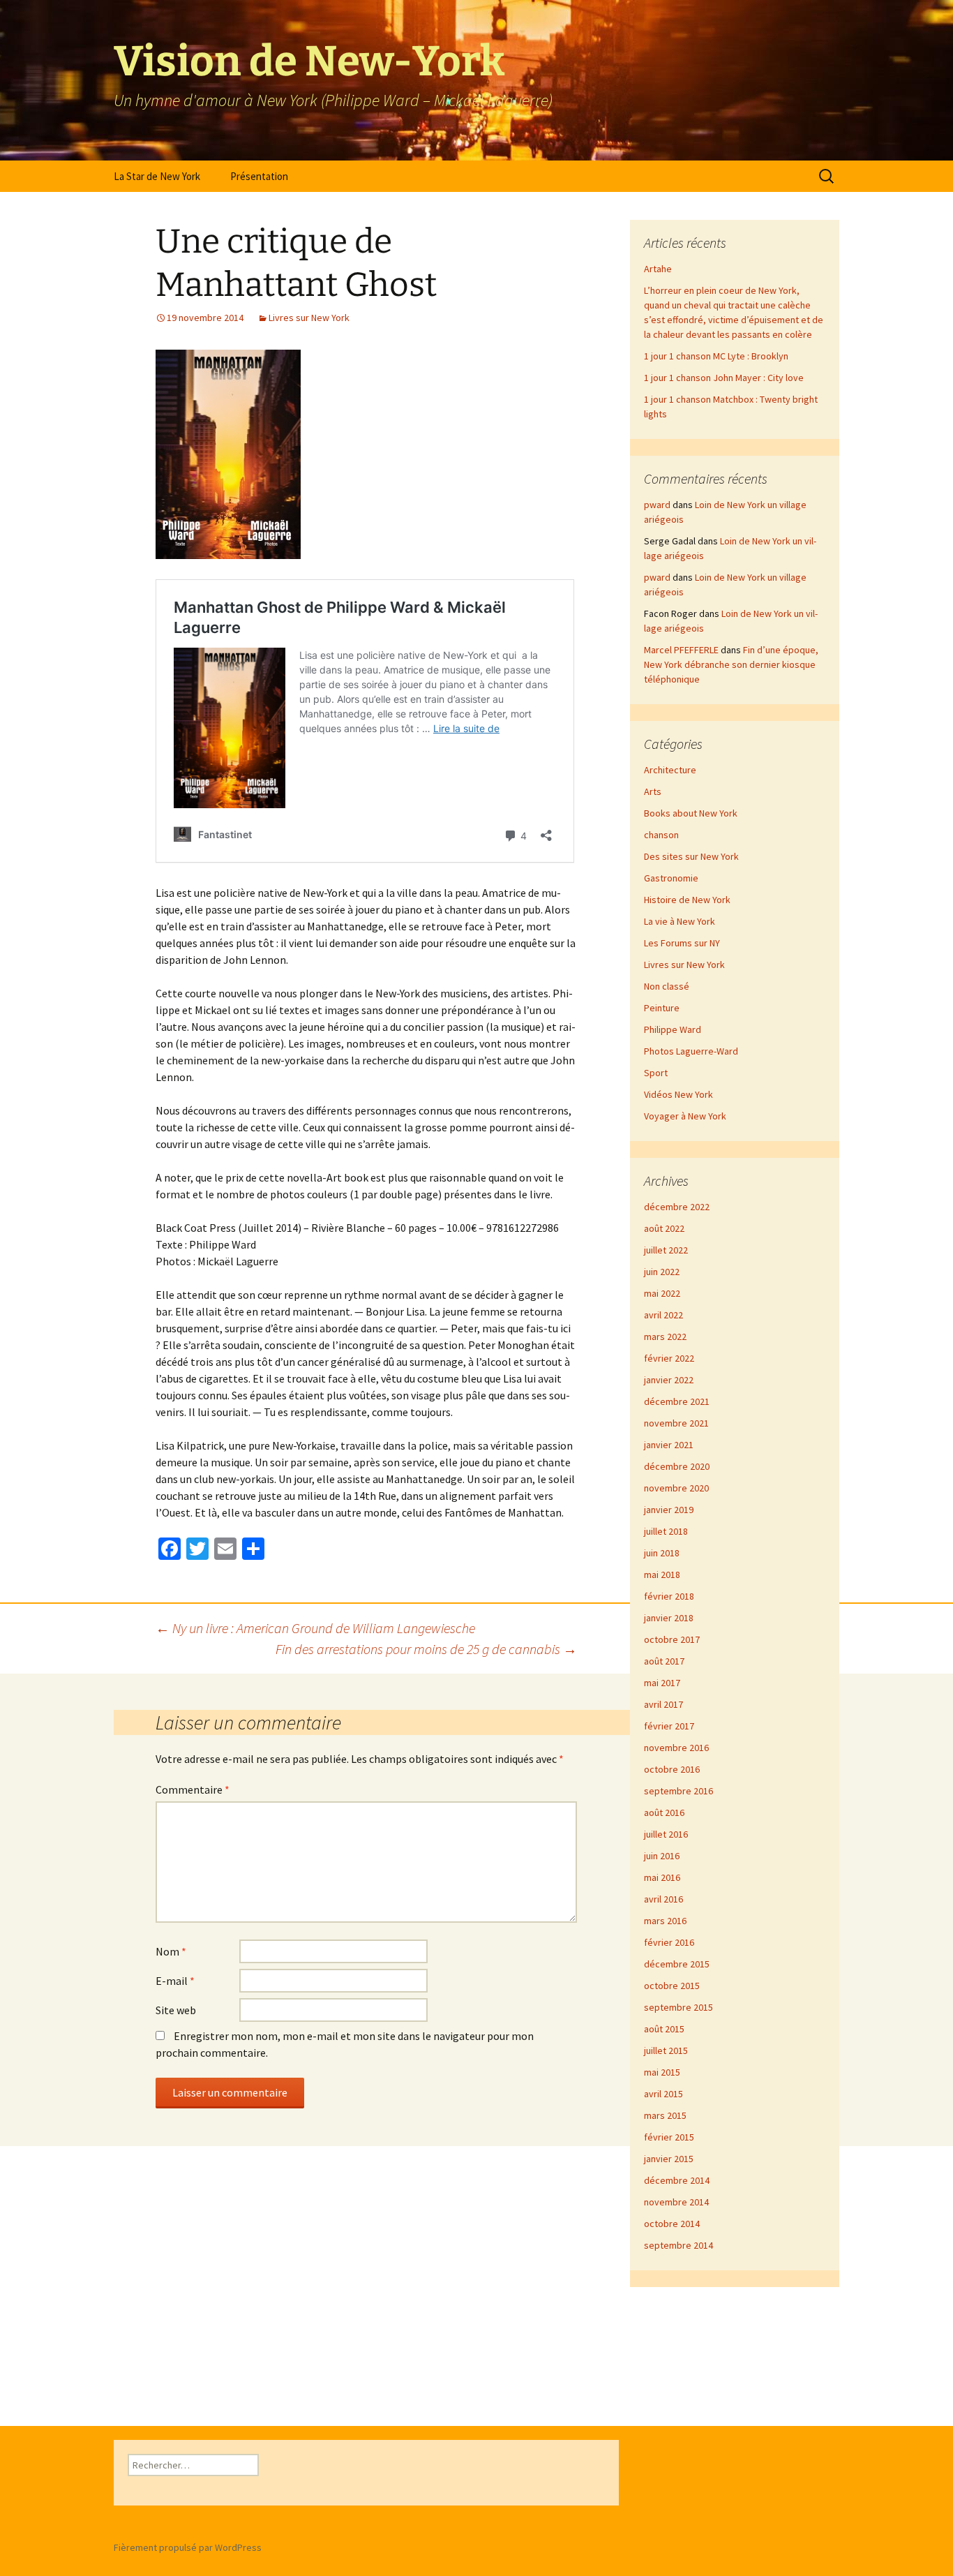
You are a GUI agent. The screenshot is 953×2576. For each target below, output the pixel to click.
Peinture (662, 1008)
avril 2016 (663, 1899)
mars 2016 (665, 1921)
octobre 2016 (672, 1769)
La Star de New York (157, 176)
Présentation (259, 176)
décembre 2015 (677, 1964)
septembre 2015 (678, 2007)
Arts (653, 791)
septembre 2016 (678, 1791)
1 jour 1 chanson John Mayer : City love (724, 378)
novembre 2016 (676, 1748)
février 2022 (669, 1358)
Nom (171, 1951)
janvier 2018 (669, 1618)
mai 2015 (662, 2072)
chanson (661, 835)
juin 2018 (662, 1553)
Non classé (667, 986)
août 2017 (664, 1661)
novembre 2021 (676, 1423)
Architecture (670, 770)
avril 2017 (663, 1704)
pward (657, 505)
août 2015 (664, 2029)
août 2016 (664, 1812)
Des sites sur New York (691, 856)
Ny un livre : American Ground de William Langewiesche (315, 1628)
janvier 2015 (669, 2159)
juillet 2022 (666, 1250)
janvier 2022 (669, 1380)
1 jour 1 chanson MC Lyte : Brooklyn (716, 356)
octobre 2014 (672, 2224)
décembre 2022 (677, 1207)
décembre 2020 (677, 1466)
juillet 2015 (666, 2050)
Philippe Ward (673, 1029)
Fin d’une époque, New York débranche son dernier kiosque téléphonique (731, 664)
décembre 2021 (677, 1401)
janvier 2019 (669, 1510)
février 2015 (669, 2137)
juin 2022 (662, 1272)
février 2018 (669, 1596)
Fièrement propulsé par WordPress (188, 2547)
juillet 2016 (666, 1834)
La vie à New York (680, 921)
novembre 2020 (676, 1488)
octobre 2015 (672, 1986)
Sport (656, 1073)
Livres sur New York (309, 318)
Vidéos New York (678, 1094)
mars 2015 (665, 2115)
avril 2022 (663, 1315)
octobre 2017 (672, 1639)
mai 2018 (662, 1574)
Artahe (658, 269)
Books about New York (691, 813)
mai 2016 (662, 1877)
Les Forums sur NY (682, 943)
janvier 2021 (669, 1445)
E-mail (175, 1981)
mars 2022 (665, 1337)
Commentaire (193, 1789)
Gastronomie (671, 878)
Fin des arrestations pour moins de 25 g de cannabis (426, 1649)
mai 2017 (662, 1683)
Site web (176, 2010)
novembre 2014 (676, 2202)
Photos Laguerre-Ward (691, 1051)
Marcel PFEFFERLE (681, 650)
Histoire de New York (687, 900)
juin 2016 (662, 1856)
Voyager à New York (685, 1116)
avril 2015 (663, 2094)
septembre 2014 (678, 2245)
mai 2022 (662, 1293)
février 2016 (669, 1942)
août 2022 (664, 1228)
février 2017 (669, 1726)
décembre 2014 (677, 2180)
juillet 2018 (666, 1531)
